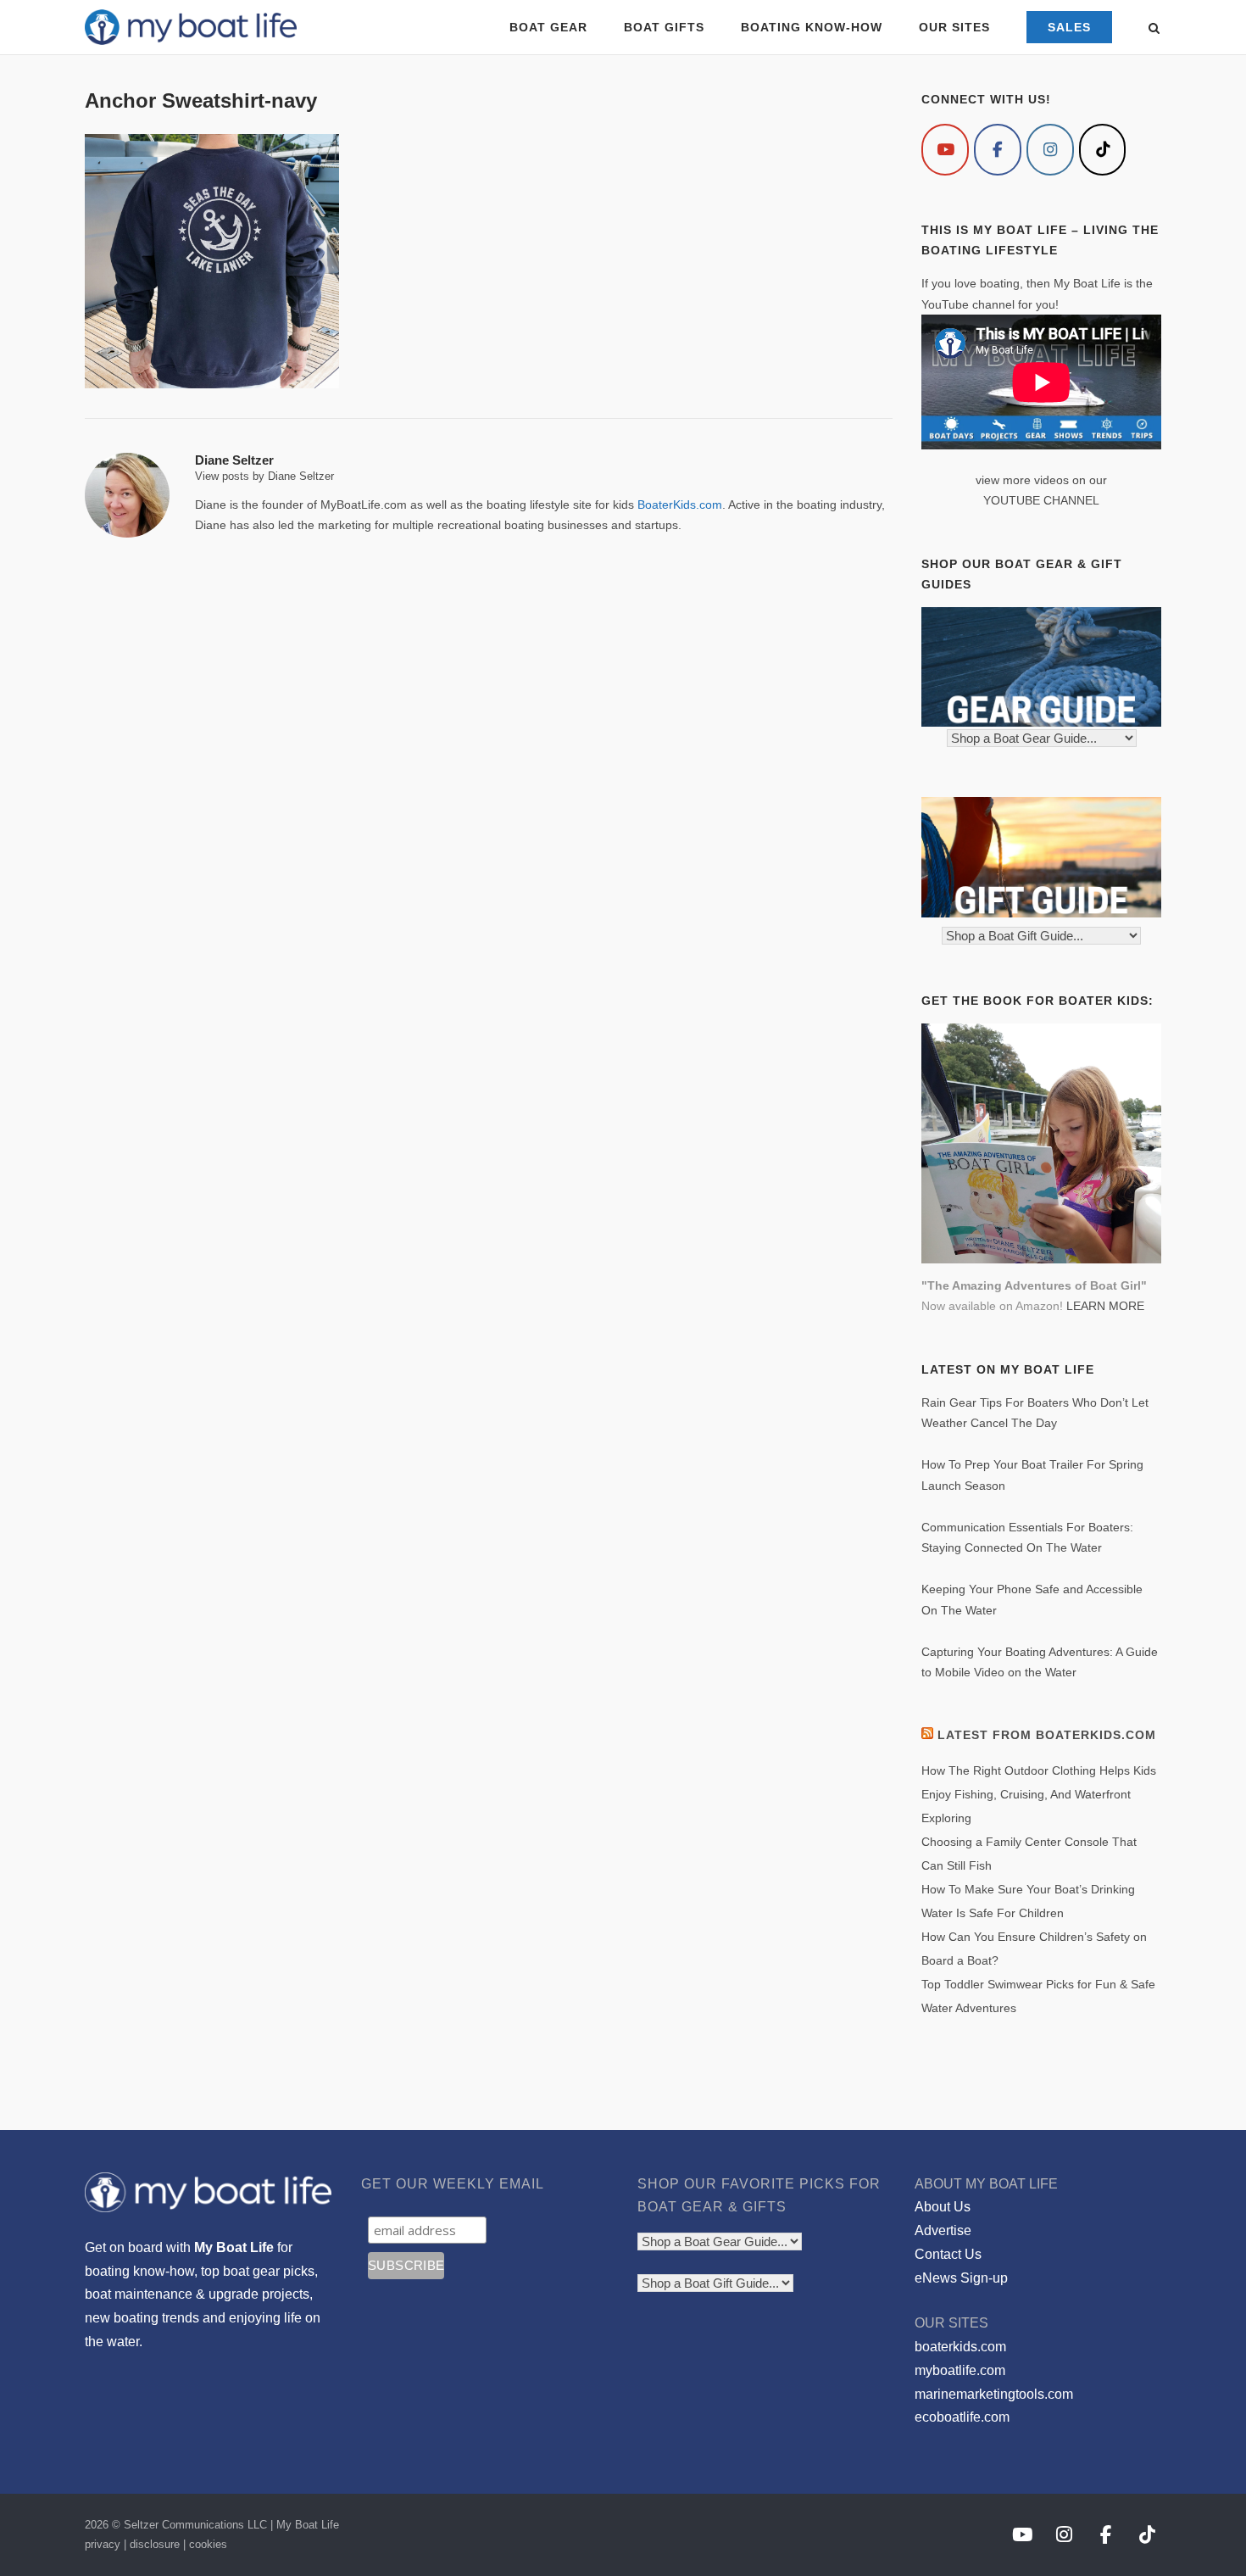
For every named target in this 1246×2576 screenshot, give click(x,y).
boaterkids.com (960, 2347)
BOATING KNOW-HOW (812, 27)
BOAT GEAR (548, 27)
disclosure (155, 2544)
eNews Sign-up (961, 2278)
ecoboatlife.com (962, 2417)
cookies (208, 2544)
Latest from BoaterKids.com (1047, 1735)
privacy (103, 2544)
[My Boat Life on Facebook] (998, 150)
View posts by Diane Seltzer (264, 476)
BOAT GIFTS (664, 27)
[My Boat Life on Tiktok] (1103, 150)
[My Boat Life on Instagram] (1050, 150)
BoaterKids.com (680, 505)
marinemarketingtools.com (994, 2394)
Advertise (943, 2230)
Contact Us (948, 2254)
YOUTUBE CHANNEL (1041, 500)
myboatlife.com (960, 2370)
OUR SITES (954, 27)
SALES (1069, 27)
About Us (943, 2207)
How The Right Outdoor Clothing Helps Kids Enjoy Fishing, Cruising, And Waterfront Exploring (1039, 1794)
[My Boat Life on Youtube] (945, 150)
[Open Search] (1154, 29)
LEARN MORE (1105, 1306)
